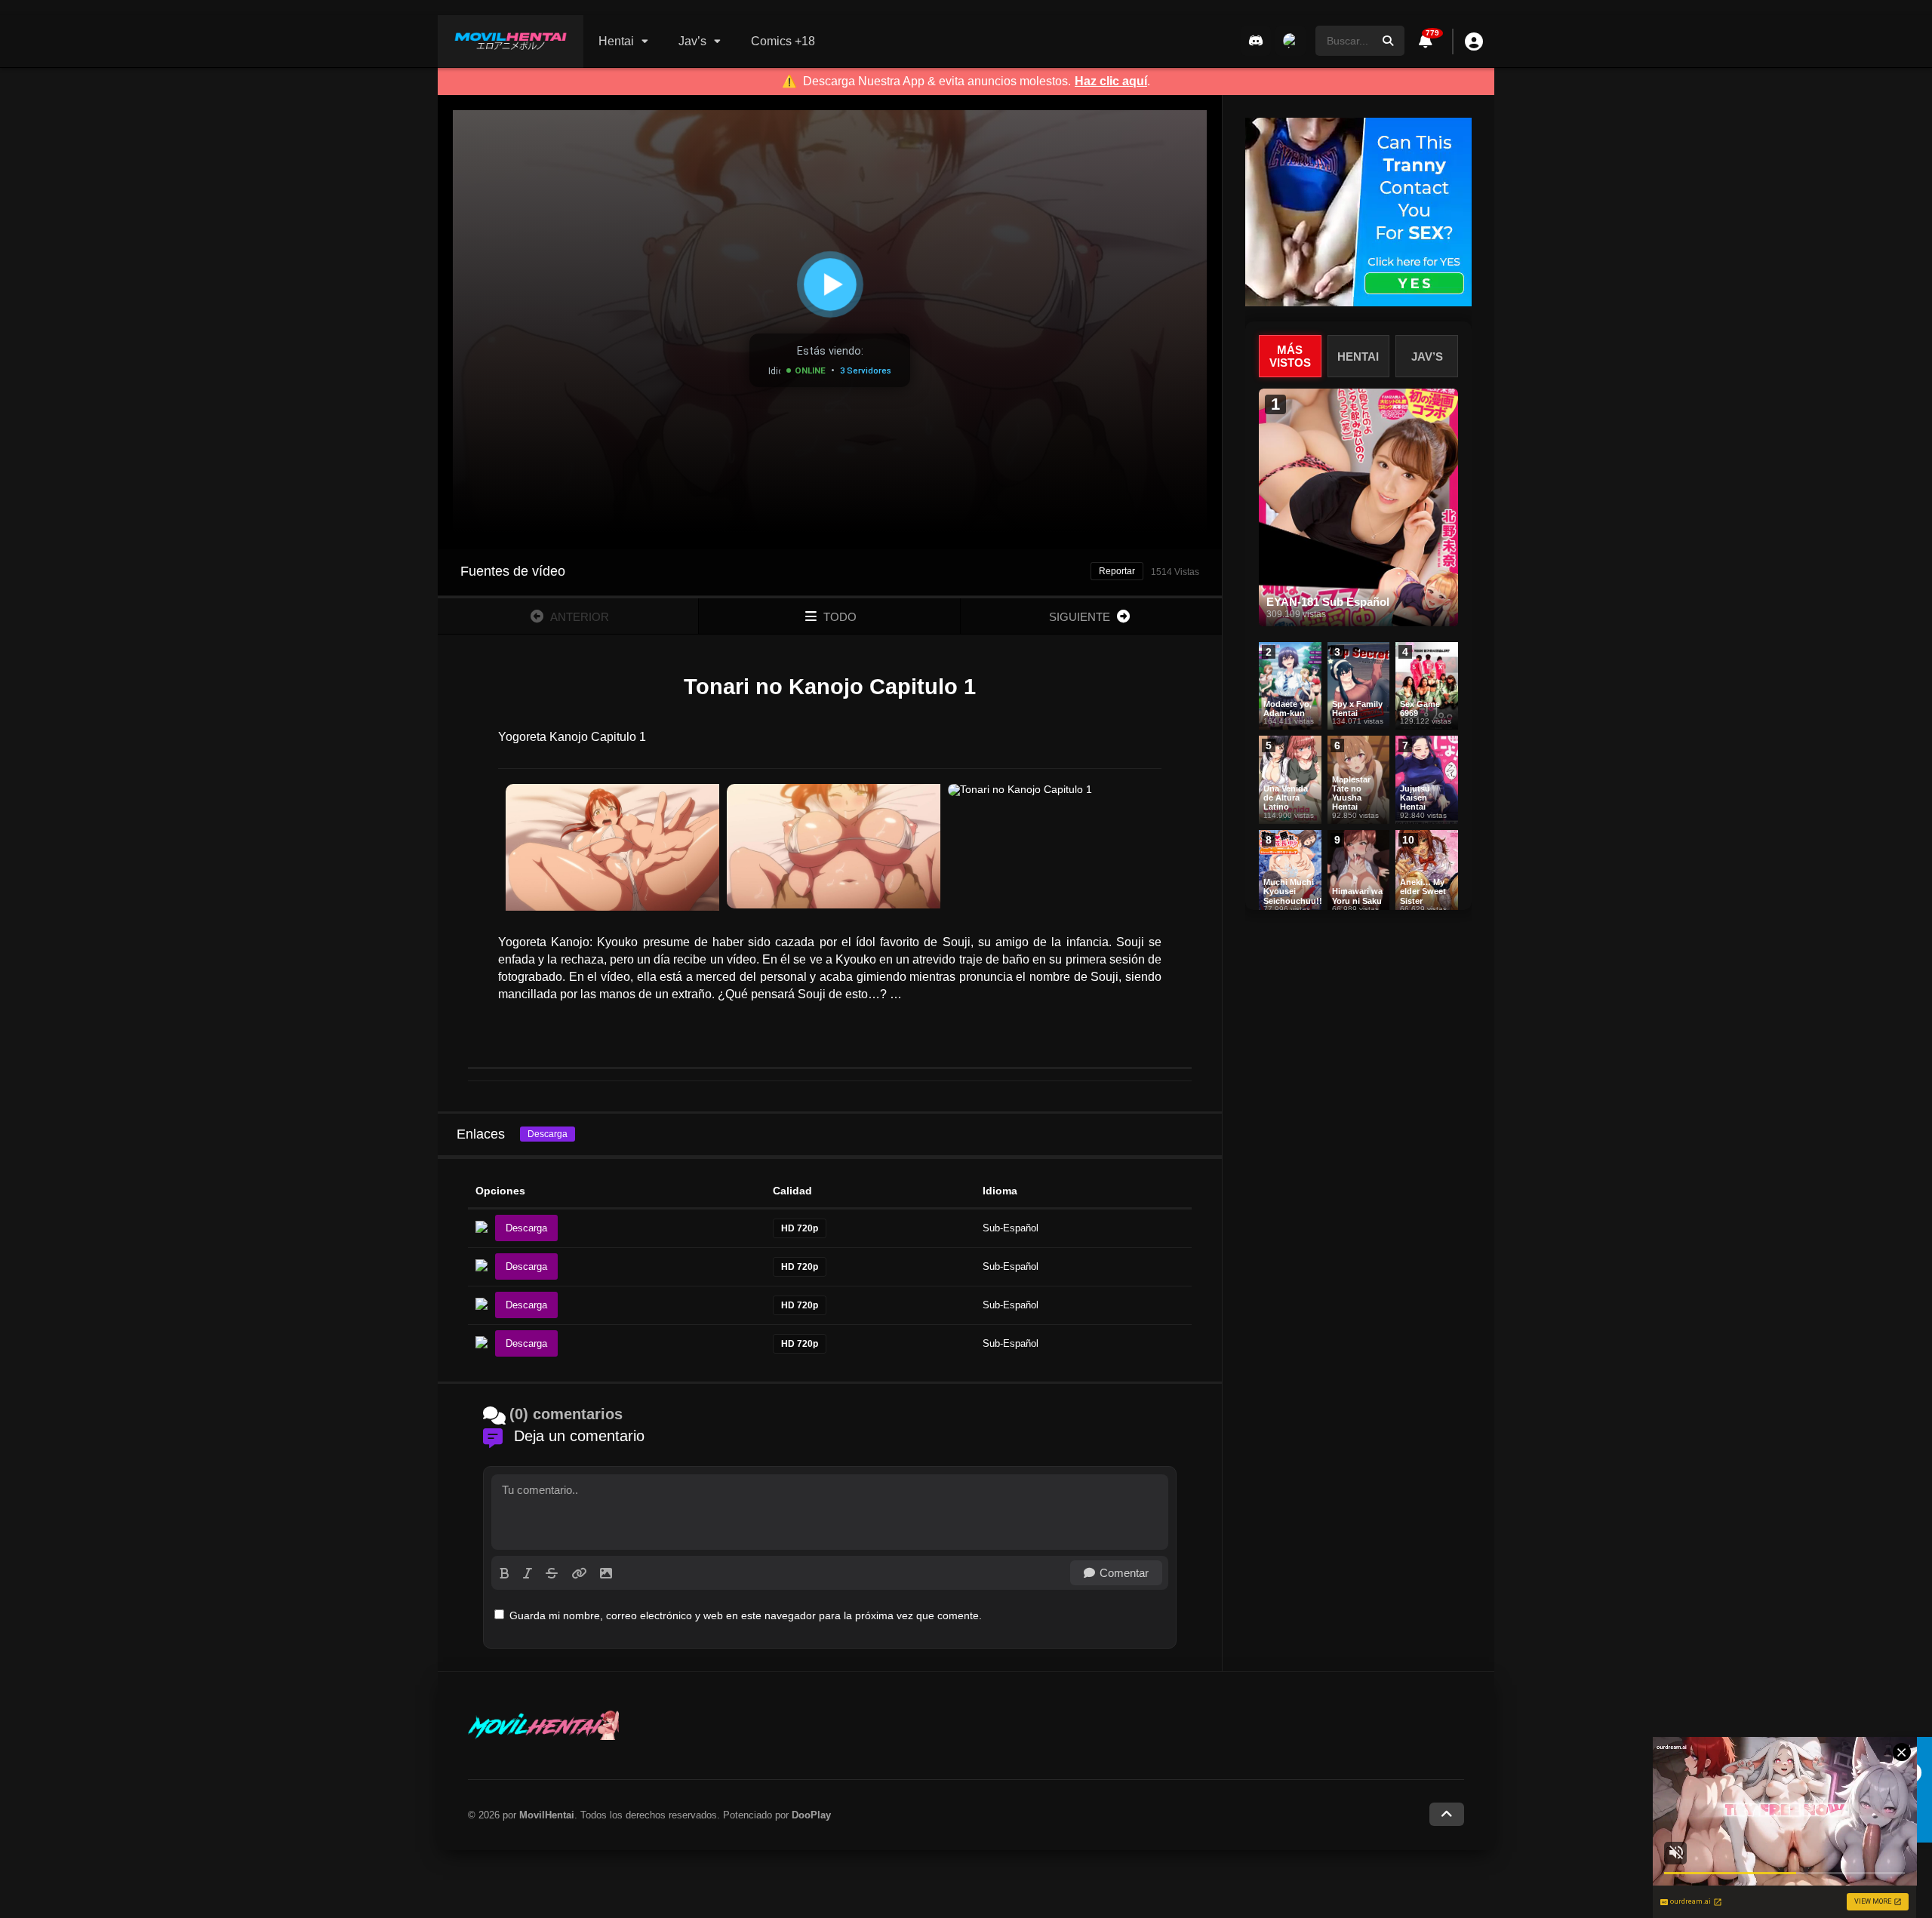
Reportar (1117, 571)
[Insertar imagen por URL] (579, 1573)
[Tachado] (552, 1573)
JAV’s (1427, 357)
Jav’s (692, 41)
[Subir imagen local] (606, 1573)
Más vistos (1290, 356)
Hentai (616, 41)
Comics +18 (783, 41)
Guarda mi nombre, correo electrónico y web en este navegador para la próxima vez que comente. (746, 1615)
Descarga (548, 1134)
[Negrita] (505, 1573)
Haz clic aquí (1111, 81)
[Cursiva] (528, 1573)
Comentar (1124, 1573)
